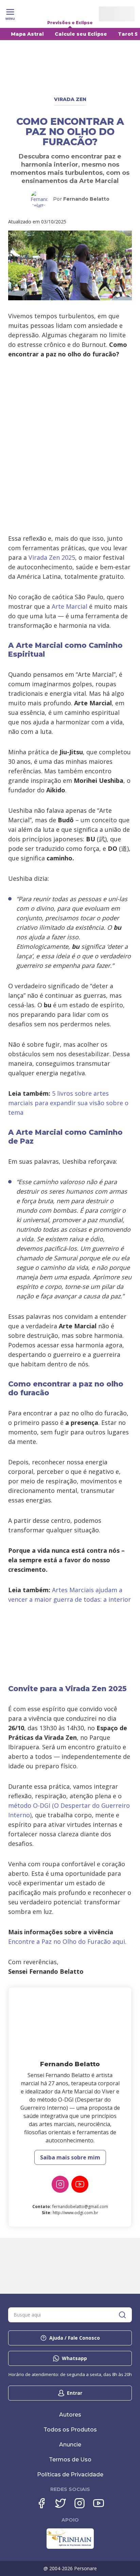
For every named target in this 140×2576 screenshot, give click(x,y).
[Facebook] (41, 2503)
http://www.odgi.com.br (75, 2213)
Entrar (75, 2393)
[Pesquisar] (122, 2315)
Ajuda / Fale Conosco (75, 2338)
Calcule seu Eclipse (81, 34)
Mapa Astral (27, 34)
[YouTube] (80, 2184)
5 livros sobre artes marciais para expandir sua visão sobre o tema (68, 1103)
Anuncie (70, 2445)
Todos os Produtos (70, 2430)
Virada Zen (70, 99)
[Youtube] (99, 2503)
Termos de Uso (70, 2460)
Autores (70, 2415)
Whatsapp (74, 2358)
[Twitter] (60, 2503)
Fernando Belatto (86, 199)
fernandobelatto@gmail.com (80, 2207)
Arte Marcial (69, 606)
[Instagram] (60, 2184)
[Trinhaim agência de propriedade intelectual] (70, 2547)
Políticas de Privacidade (70, 2474)
